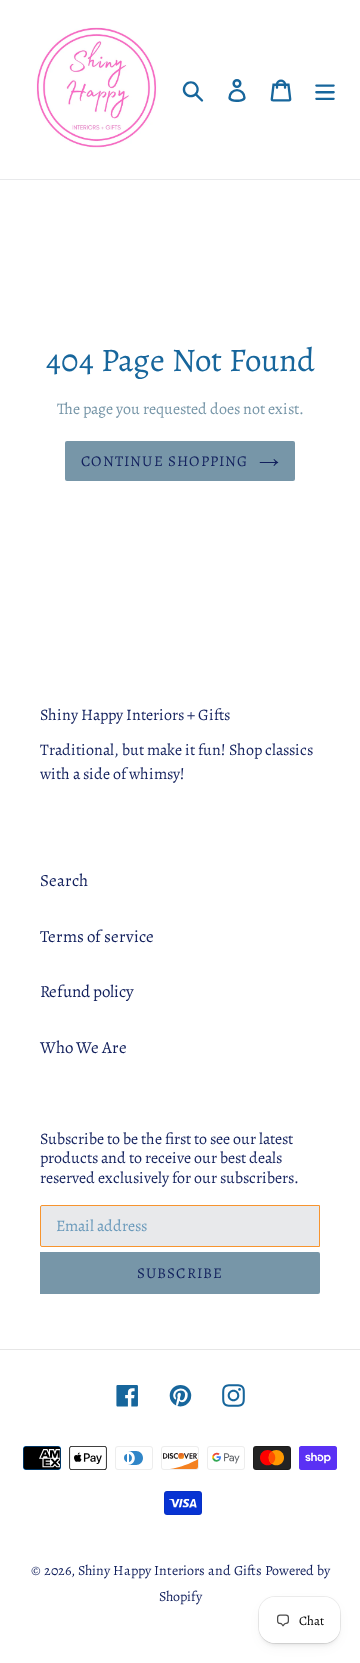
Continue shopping (164, 461)
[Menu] (325, 90)
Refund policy (87, 991)
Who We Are (83, 1047)
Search (64, 880)
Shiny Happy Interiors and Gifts (170, 1570)
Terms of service (97, 936)
